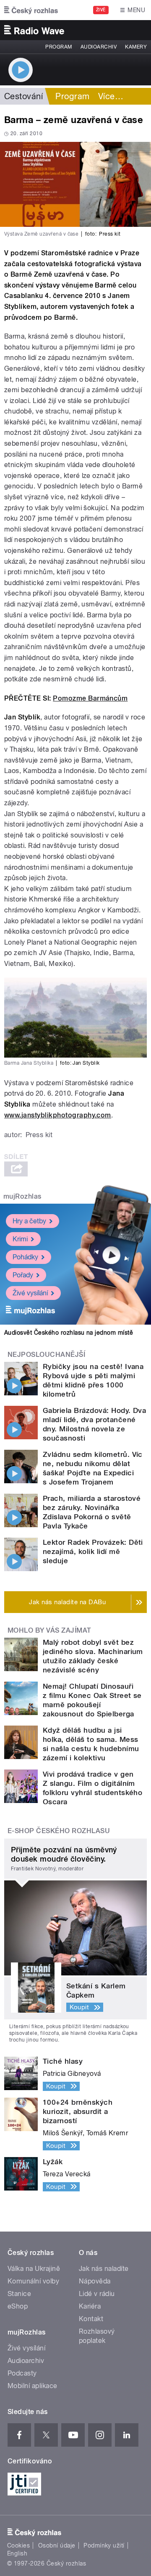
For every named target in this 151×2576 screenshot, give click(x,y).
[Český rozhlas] (31, 10)
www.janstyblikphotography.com (58, 1115)
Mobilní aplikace (33, 2386)
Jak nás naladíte (104, 2269)
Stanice (19, 2294)
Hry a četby (29, 1221)
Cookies (18, 2545)
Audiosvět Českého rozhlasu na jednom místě (69, 1333)
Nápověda (95, 2281)
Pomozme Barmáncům (90, 698)
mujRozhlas (22, 1196)
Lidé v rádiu (97, 2294)
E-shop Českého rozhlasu (59, 1831)
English (17, 2553)
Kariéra (90, 2306)
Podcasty (22, 2373)
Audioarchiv (99, 47)
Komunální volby (33, 2281)
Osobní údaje (57, 2545)
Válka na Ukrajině (34, 2269)
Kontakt (91, 2319)
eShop (18, 2306)
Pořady (23, 1275)
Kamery (136, 47)
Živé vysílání (30, 1293)
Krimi (20, 1239)
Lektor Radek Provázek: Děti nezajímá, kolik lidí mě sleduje (93, 1551)
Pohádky (25, 1257)
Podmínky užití (104, 2545)
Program (59, 47)
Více (111, 96)
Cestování (23, 96)
